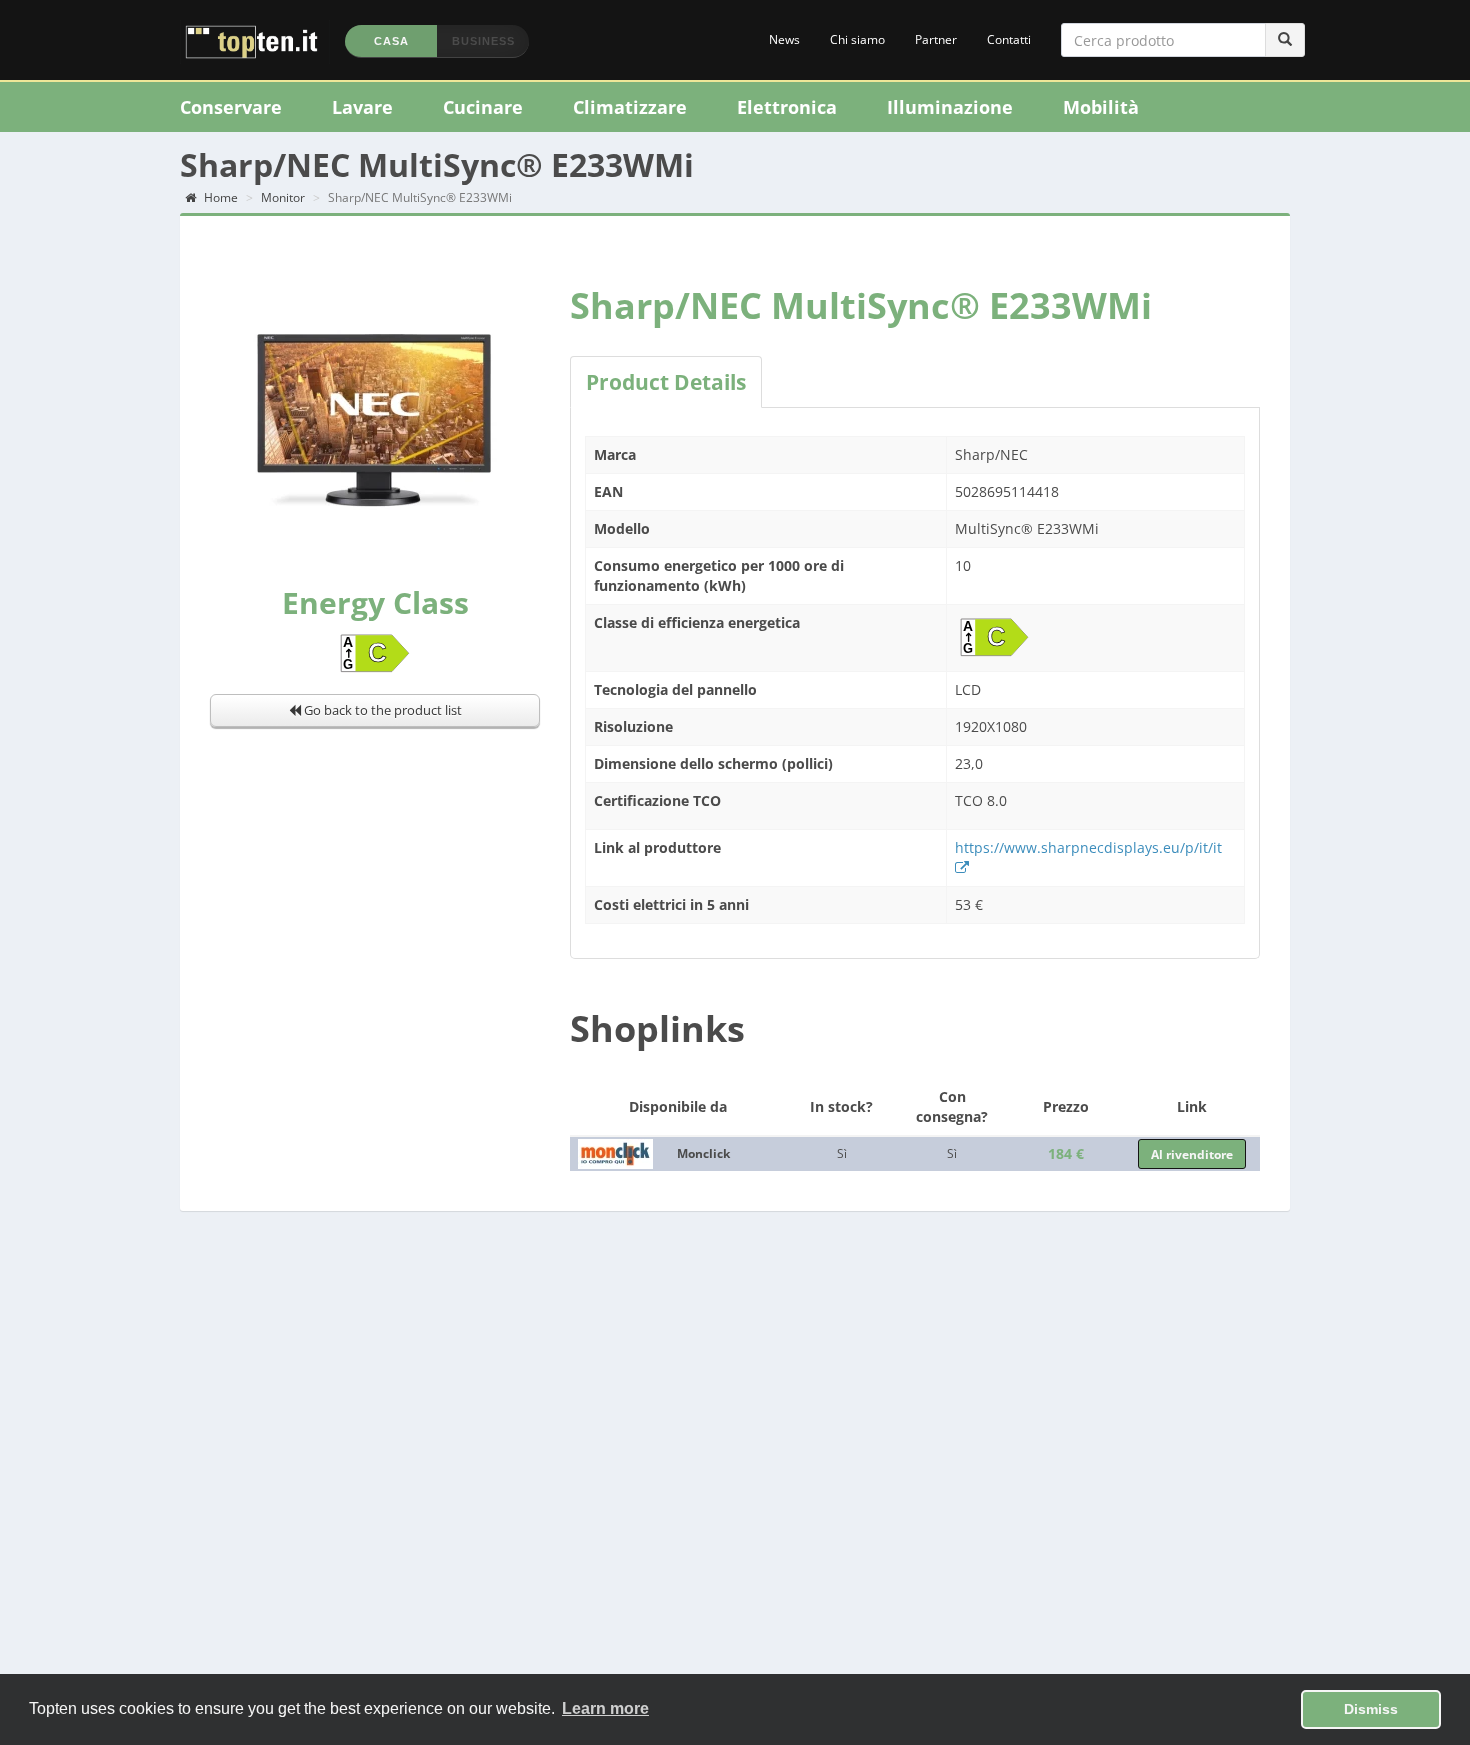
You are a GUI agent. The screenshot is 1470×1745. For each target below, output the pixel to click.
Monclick (703, 1153)
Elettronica (787, 107)
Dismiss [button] (1371, 1709)
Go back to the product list (381, 710)
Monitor (283, 197)
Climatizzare (630, 107)
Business (483, 41)
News (784, 39)
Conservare (231, 107)
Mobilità (1101, 107)
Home (219, 197)
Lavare (362, 107)
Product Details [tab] (666, 382)
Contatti (1009, 39)
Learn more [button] (605, 1708)
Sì (842, 1153)
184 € (1066, 1153)
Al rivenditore (1192, 1154)
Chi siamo (857, 39)
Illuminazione (950, 107)
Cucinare (483, 107)
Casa (391, 41)
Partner (936, 39)
